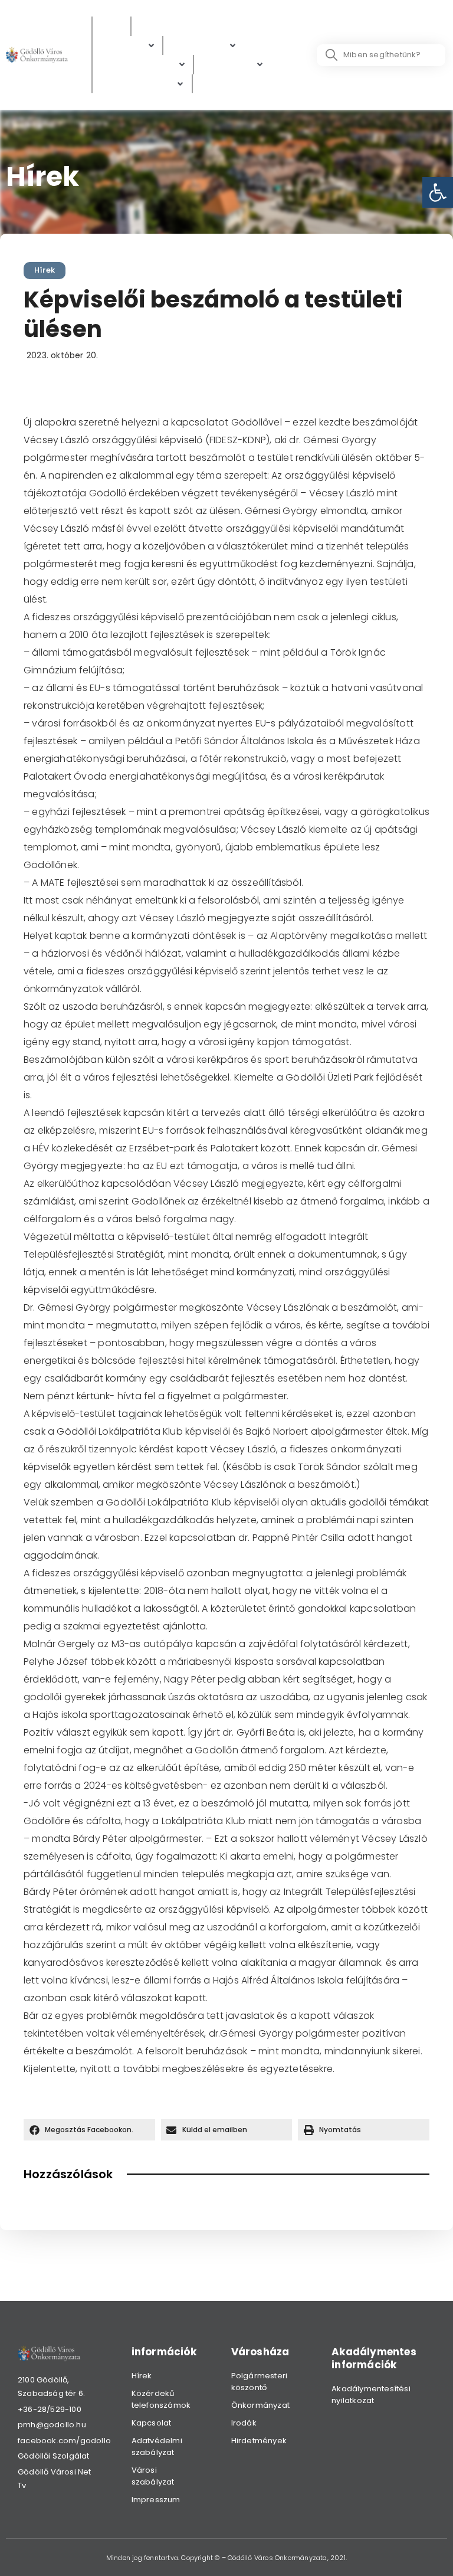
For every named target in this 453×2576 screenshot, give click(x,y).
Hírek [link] (45, 270)
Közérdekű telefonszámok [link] (161, 2399)
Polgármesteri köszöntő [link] (260, 2382)
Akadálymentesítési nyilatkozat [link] (371, 2395)
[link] (438, 192)
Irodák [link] (244, 2423)
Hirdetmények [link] (259, 2441)
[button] (89, 2130)
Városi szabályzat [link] (153, 2476)
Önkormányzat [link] (260, 2405)
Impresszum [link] (156, 2500)
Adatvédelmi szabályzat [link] (157, 2446)
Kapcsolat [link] (152, 2423)
